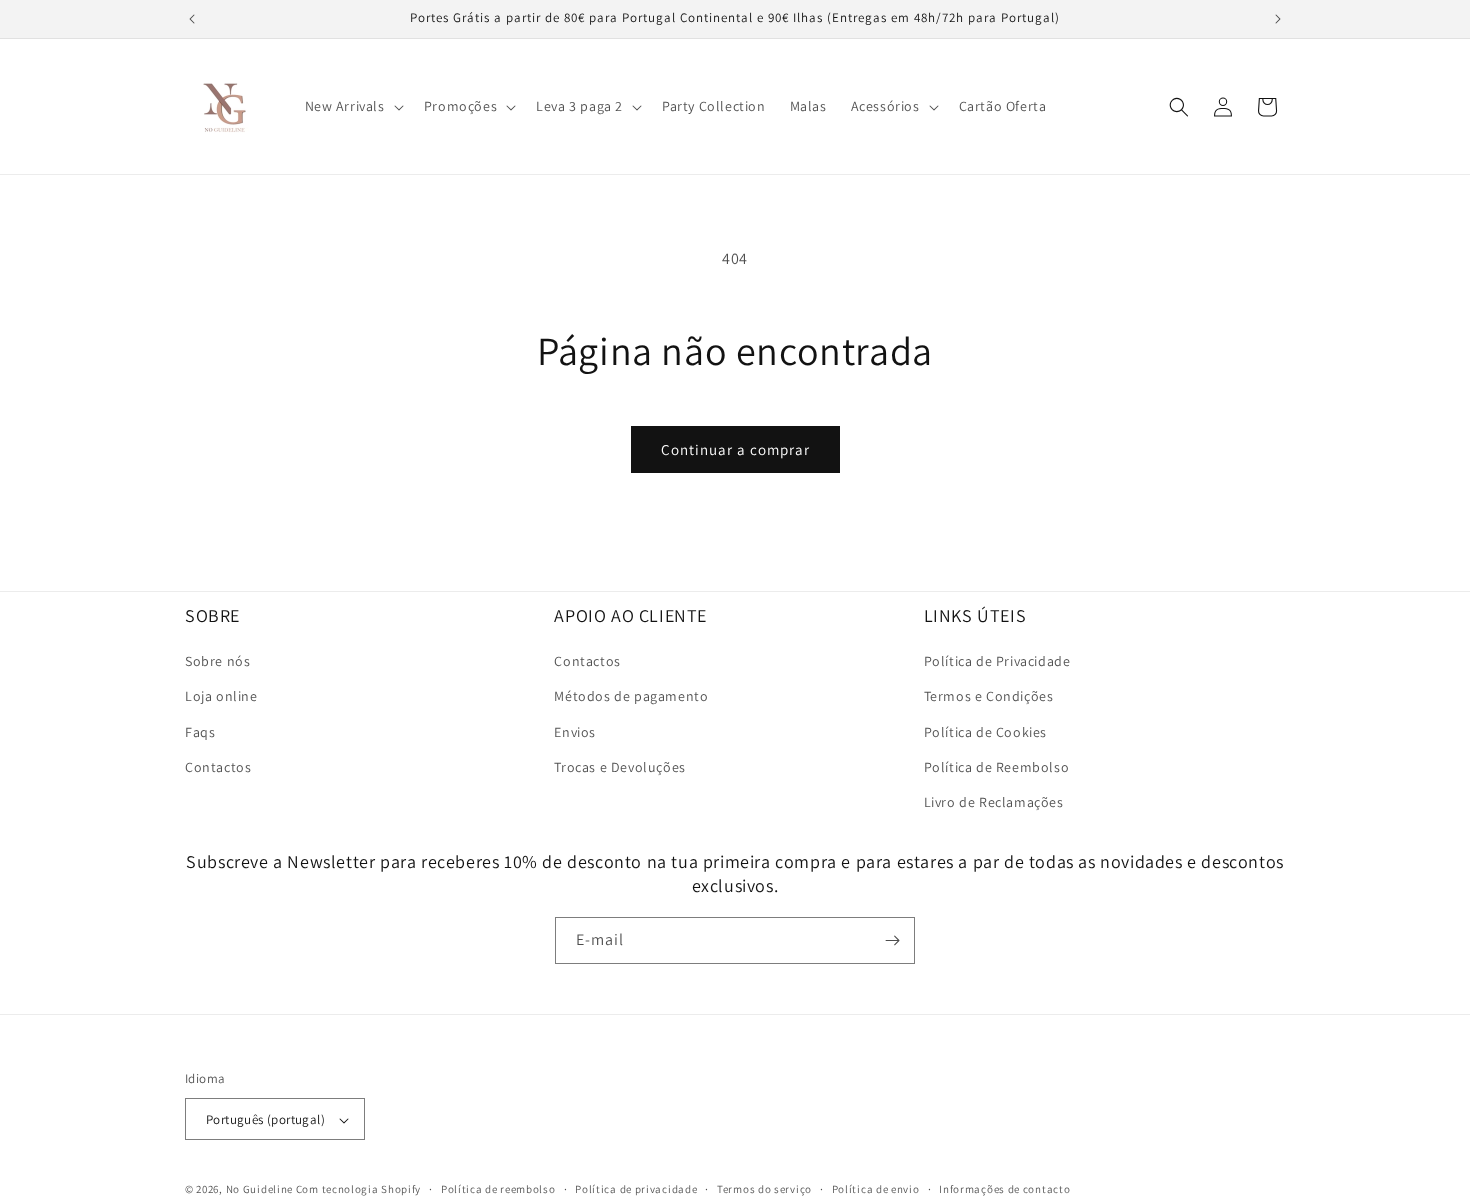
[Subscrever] (892, 940)
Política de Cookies (985, 732)
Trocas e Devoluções (619, 767)
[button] (352, 106)
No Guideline (259, 1190)
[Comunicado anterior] (192, 19)
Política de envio (876, 1189)
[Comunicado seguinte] (1278, 19)
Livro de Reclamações (994, 802)
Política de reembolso (498, 1189)
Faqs (200, 732)
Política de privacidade (636, 1189)
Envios (575, 732)
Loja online (221, 697)
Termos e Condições (989, 697)
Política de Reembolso (997, 767)
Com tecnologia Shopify (358, 1190)
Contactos (218, 767)
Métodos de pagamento (631, 697)
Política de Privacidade (997, 661)
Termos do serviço (764, 1189)
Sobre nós (217, 661)
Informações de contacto (1004, 1189)
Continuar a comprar (735, 449)
